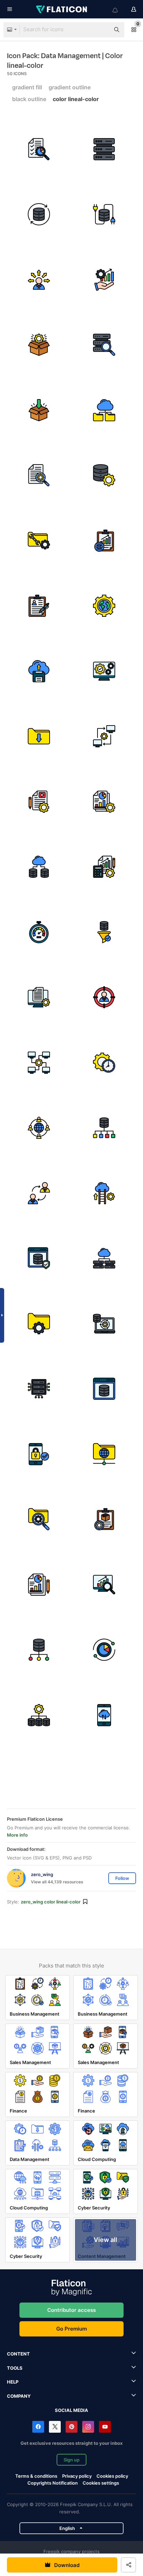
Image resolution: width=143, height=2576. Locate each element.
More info (17, 1835)
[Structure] (39, 1715)
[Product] (39, 345)
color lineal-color (76, 99)
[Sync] (39, 215)
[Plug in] (104, 215)
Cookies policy (112, 2476)
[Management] (104, 1520)
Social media (71, 2410)
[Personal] (39, 1193)
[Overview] (104, 541)
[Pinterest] (71, 2427)
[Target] (104, 998)
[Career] (104, 1193)
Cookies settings (101, 2483)
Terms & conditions (36, 2476)
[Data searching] (104, 345)
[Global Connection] (39, 1128)
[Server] (39, 1389)
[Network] (104, 1454)
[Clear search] (101, 30)
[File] (39, 998)
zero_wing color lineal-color (51, 1902)
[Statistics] (104, 802)
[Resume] (39, 606)
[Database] (104, 1128)
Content (18, 2354)
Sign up (71, 2460)
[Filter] (104, 932)
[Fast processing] (39, 932)
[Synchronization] (104, 1324)
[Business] (104, 867)
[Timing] (104, 1063)
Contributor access (71, 2310)
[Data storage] (39, 410)
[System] (104, 671)
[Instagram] (88, 2427)
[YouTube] (105, 2427)
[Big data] (104, 1259)
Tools (15, 2368)
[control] (39, 476)
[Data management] (39, 1324)
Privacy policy (77, 2476)
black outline (29, 99)
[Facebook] (38, 2427)
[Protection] (39, 1259)
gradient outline (70, 87)
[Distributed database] (39, 1063)
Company (19, 2396)
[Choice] (39, 280)
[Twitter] (55, 2427)
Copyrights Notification (53, 2483)
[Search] (39, 149)
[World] (104, 606)
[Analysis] (104, 1585)
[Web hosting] (104, 1389)
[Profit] (104, 280)
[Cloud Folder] (104, 410)
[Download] (39, 737)
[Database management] (104, 476)
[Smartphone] (104, 1715)
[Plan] (104, 1650)
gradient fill (27, 87)
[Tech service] (39, 541)
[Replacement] (104, 737)
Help (13, 2382)
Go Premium (71, 2329)
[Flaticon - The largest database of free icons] (62, 9)
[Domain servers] (104, 149)
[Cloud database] (39, 867)
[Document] (39, 1585)
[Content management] (39, 802)
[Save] (39, 671)
